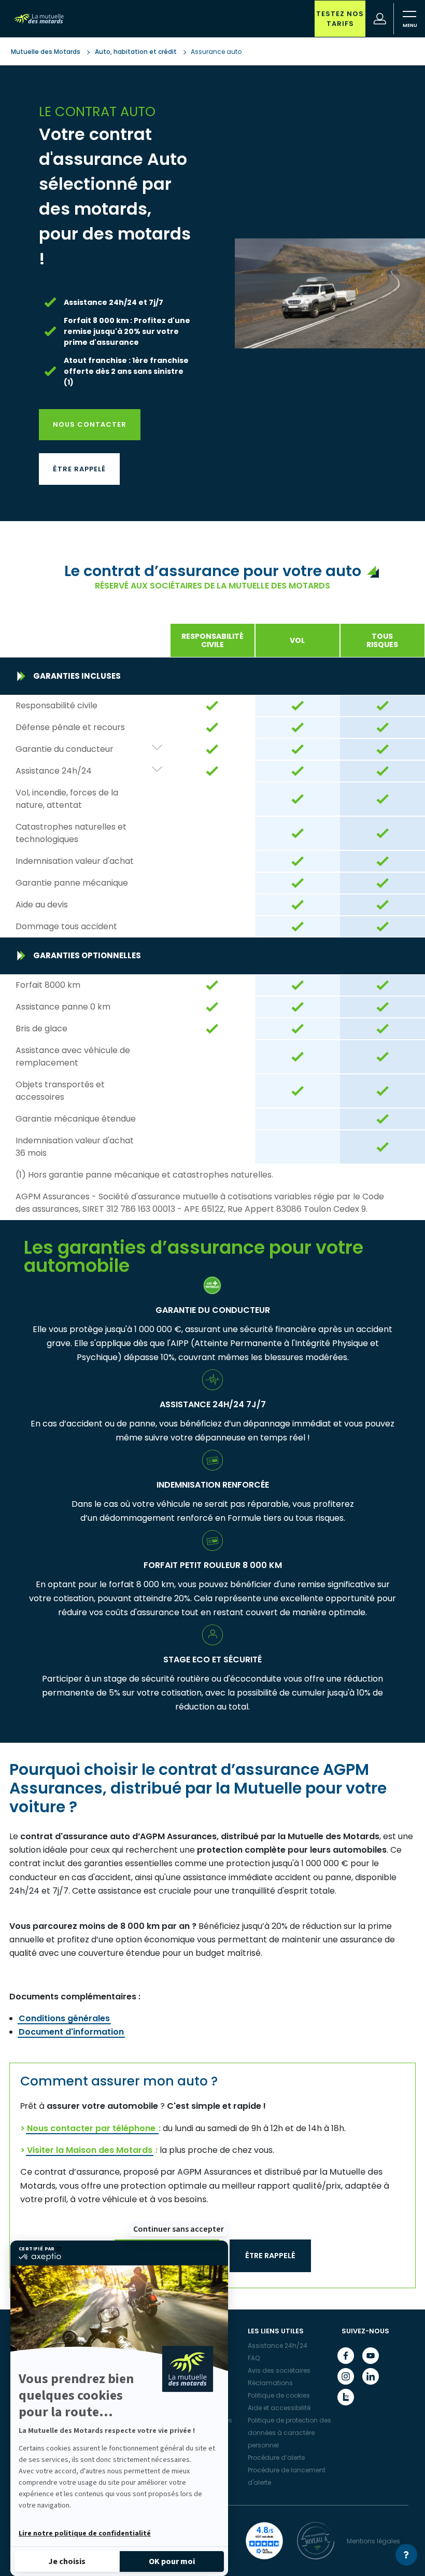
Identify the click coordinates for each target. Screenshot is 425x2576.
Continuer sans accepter (179, 2229)
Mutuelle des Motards (46, 52)
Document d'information (71, 2032)
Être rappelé (79, 469)
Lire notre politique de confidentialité (85, 2533)
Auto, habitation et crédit (136, 52)
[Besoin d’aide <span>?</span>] (406, 2555)
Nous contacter (90, 424)
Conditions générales (64, 2018)
